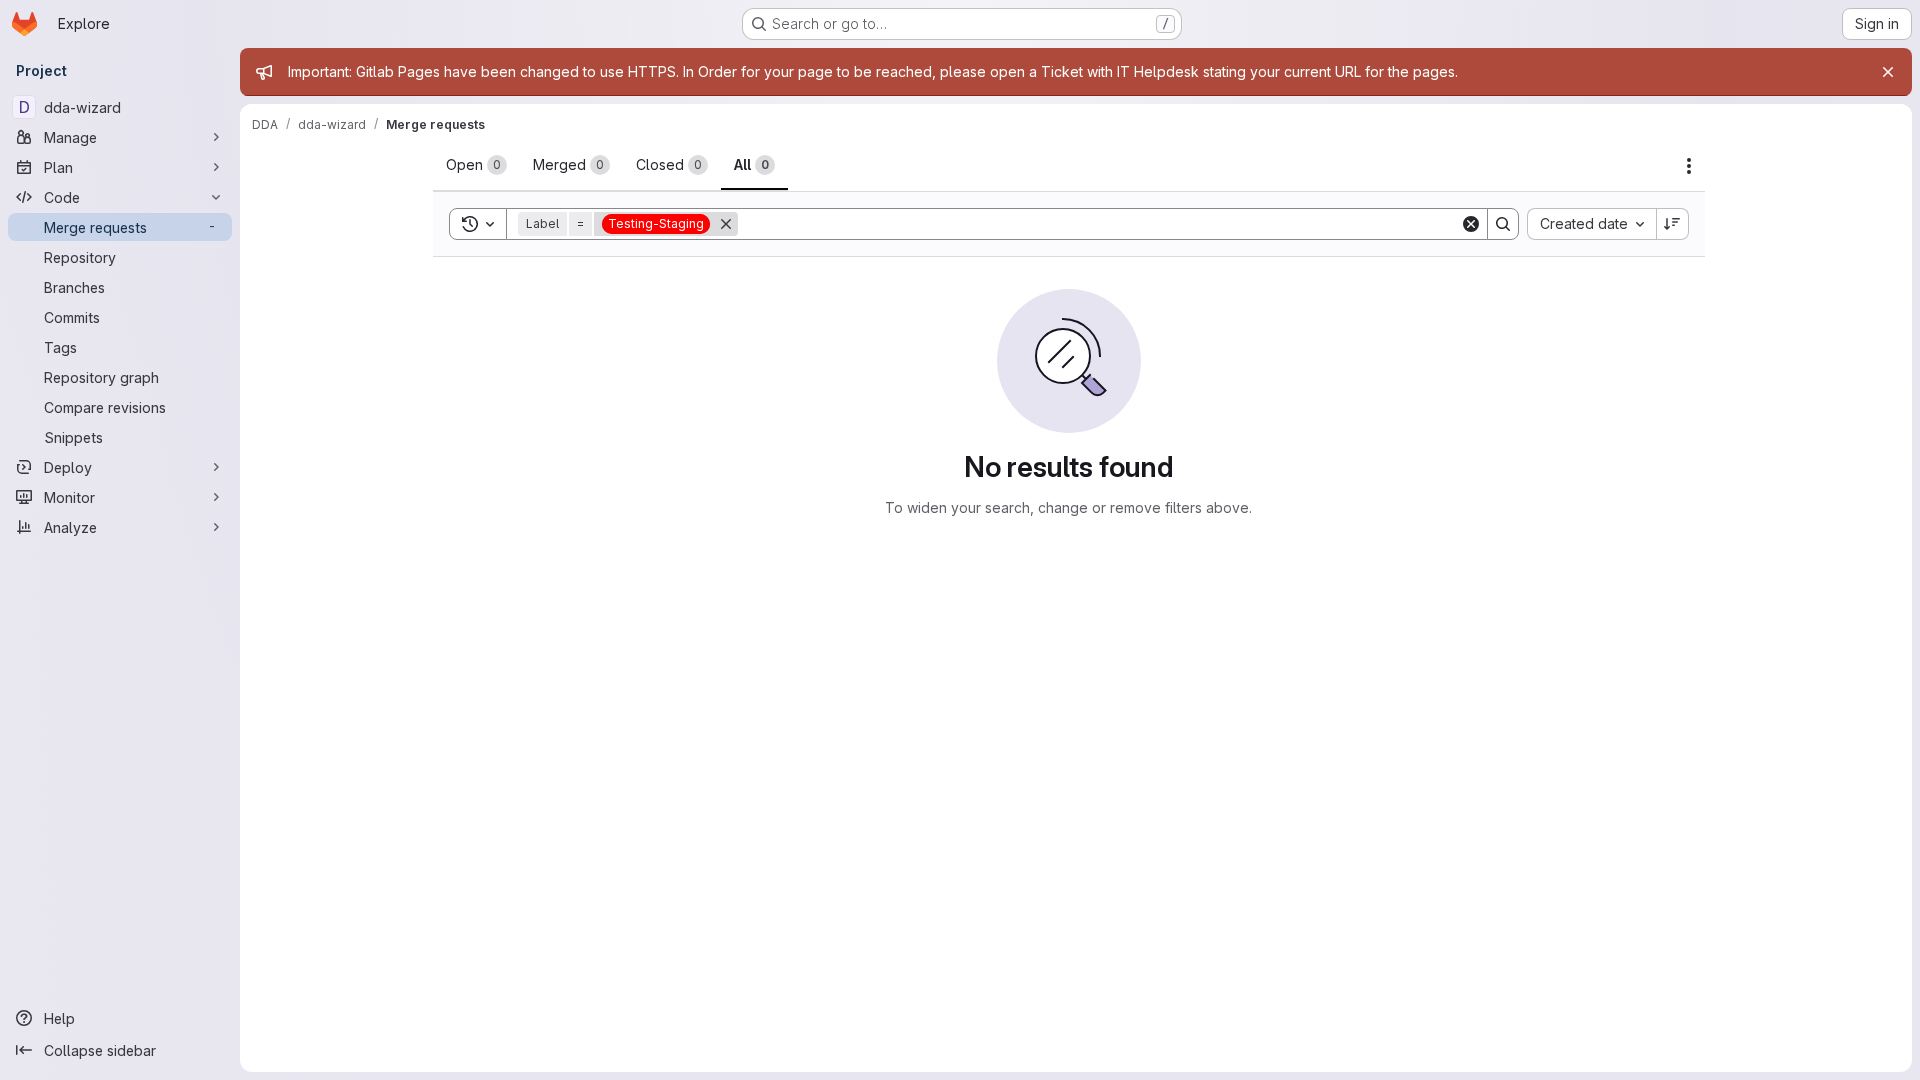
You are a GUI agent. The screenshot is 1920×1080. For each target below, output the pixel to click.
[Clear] (1471, 224)
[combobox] (1591, 224)
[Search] (1503, 224)
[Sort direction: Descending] (1673, 224)
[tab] (476, 165)
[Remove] (726, 224)
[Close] (1888, 72)
